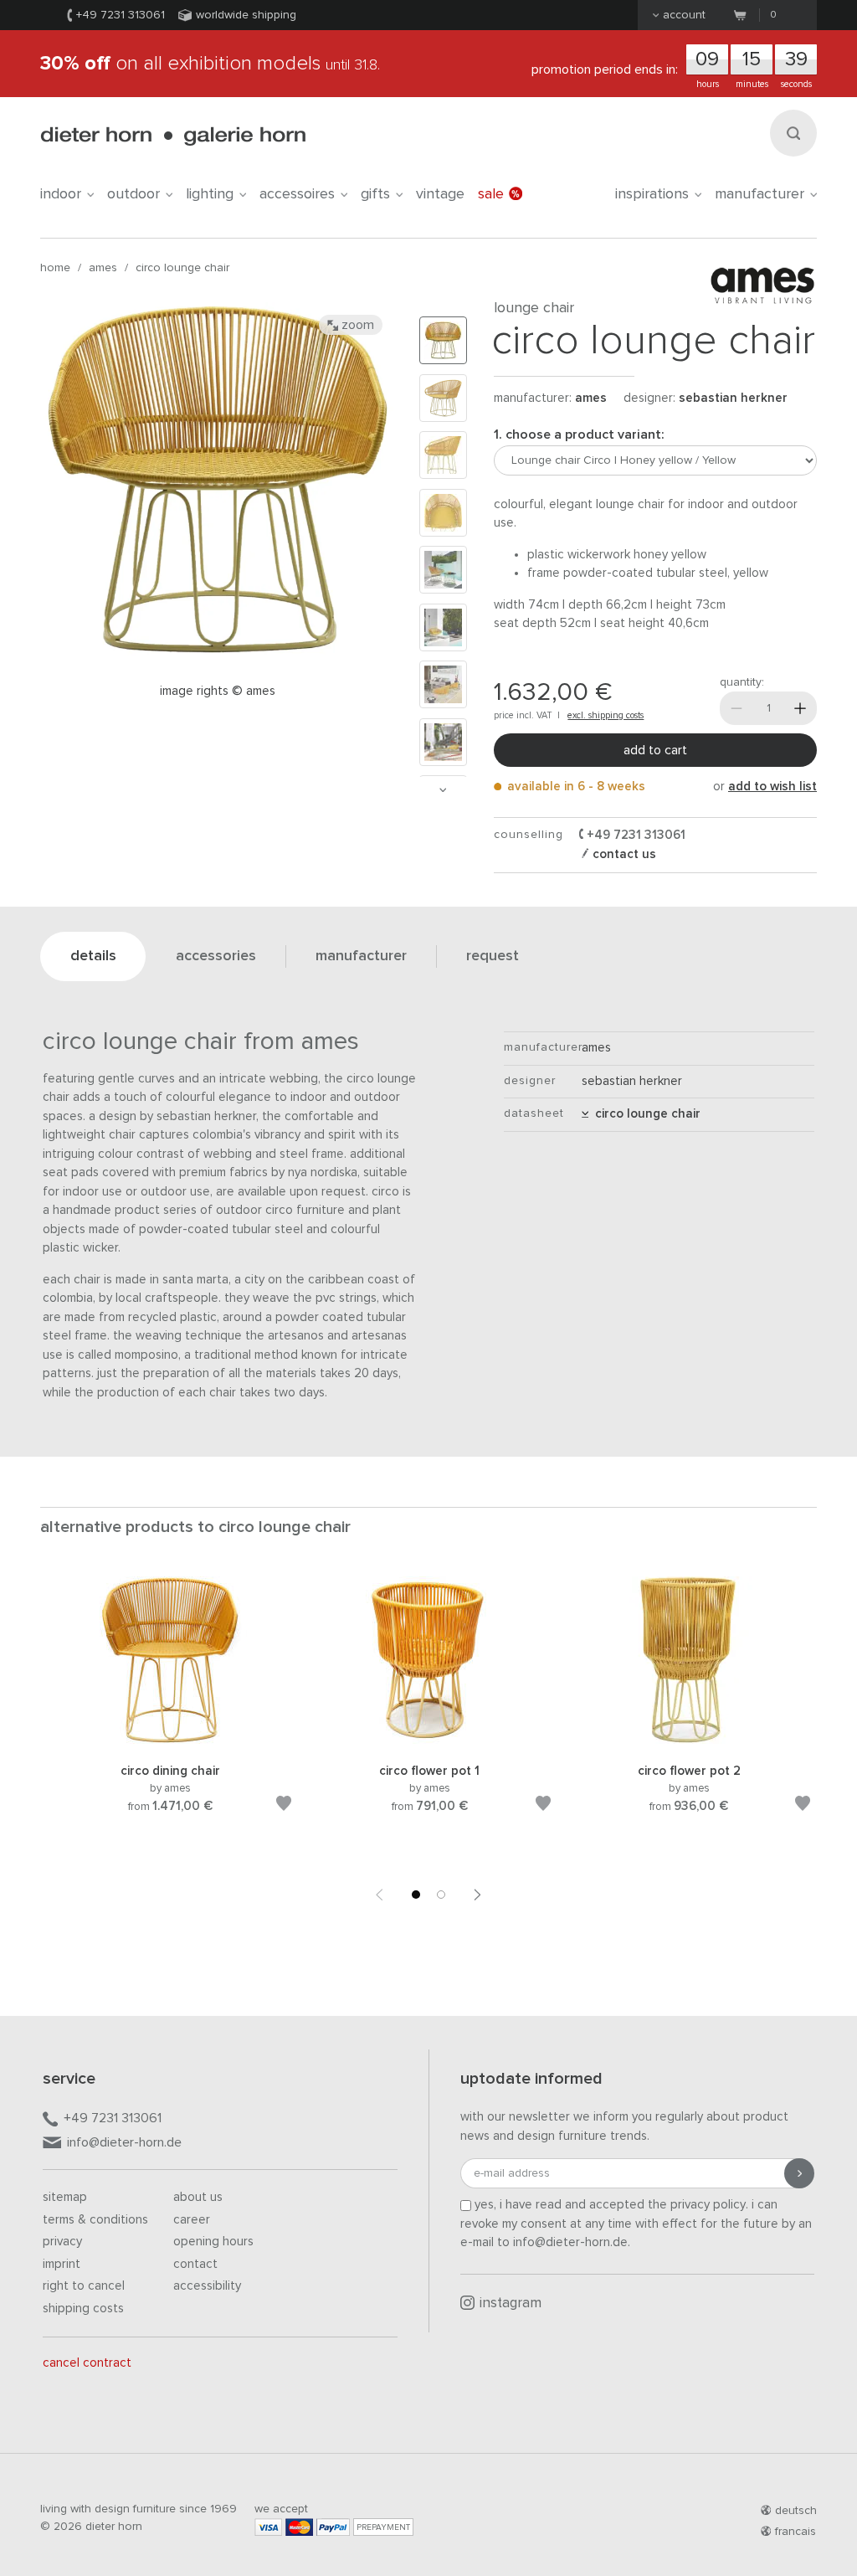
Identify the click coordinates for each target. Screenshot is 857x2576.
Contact (195, 2264)
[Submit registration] (799, 2173)
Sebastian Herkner (733, 398)
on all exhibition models (210, 64)
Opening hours (213, 2242)
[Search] (793, 133)
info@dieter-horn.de (124, 2142)
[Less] (736, 708)
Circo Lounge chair (182, 268)
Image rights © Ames (218, 691)
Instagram (511, 2303)
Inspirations (652, 194)
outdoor (133, 194)
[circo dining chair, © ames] (170, 1741)
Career (192, 2220)
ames (103, 268)
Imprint (62, 2264)
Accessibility (207, 2286)
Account (684, 15)
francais (795, 2532)
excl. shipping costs (606, 715)
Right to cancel (84, 2286)
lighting (210, 194)
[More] (800, 708)
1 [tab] (416, 1895)
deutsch (796, 2511)
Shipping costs (83, 2309)
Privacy (62, 2242)
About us (198, 2197)
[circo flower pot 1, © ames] (429, 1741)
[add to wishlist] (284, 1806)
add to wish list (772, 787)
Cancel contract (87, 2363)
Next (443, 790)
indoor (61, 194)
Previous (379, 1895)
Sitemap (65, 2197)
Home (55, 268)
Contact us (623, 854)
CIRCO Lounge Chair (644, 1114)
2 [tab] (441, 1895)
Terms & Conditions (95, 2220)
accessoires (297, 194)
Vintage (440, 194)
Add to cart (655, 750)
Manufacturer (759, 194)
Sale (491, 194)
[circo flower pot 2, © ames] (689, 1741)
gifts (375, 194)
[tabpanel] (170, 1715)
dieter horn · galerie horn (173, 136)
